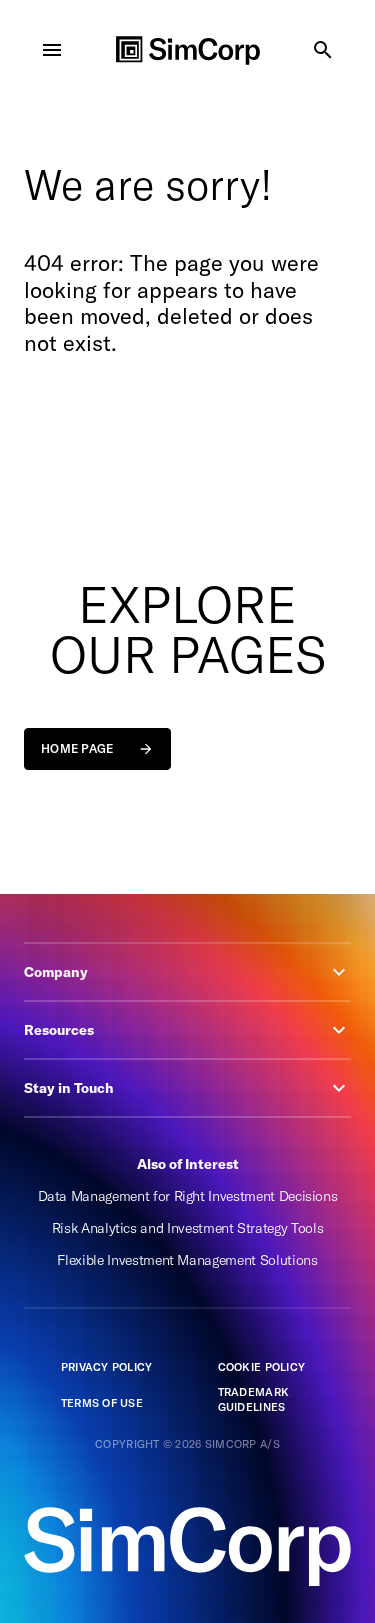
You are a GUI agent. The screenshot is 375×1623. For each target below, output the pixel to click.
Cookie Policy (262, 1367)
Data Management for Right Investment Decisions (188, 1196)
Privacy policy (107, 1367)
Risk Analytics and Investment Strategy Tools (188, 1228)
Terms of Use (102, 1403)
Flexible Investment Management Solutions (187, 1260)
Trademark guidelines (253, 1399)
